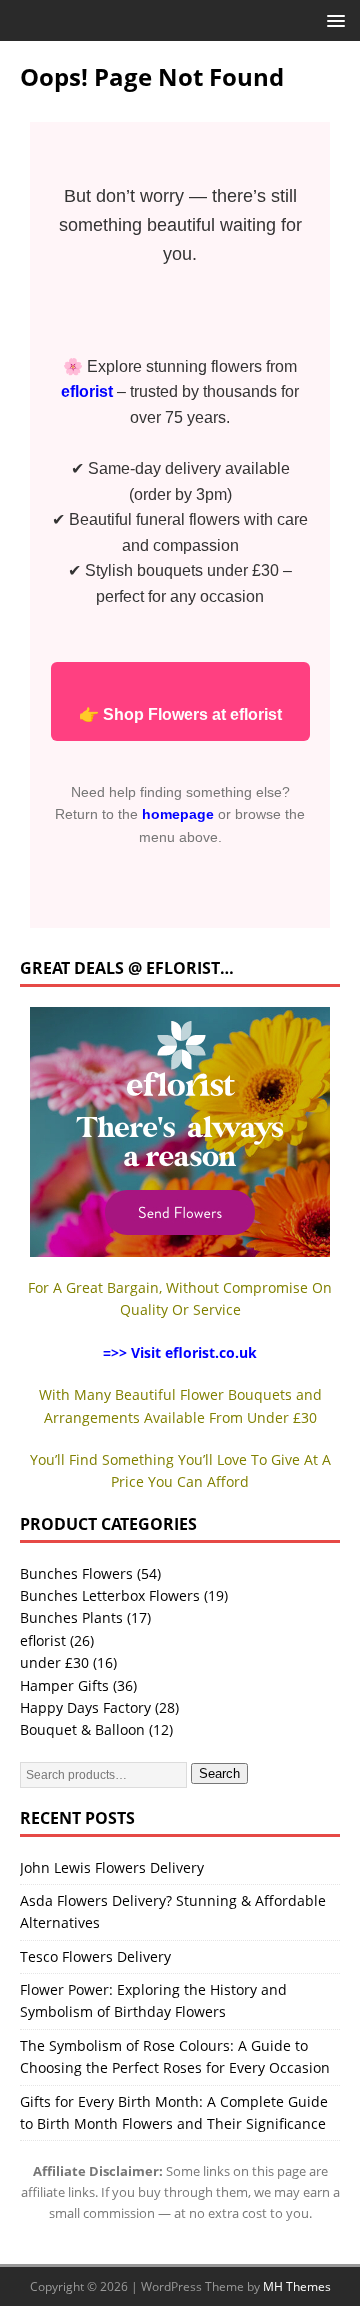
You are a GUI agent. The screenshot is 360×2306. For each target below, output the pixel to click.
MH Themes (297, 2286)
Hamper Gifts (64, 1685)
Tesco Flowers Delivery (95, 1956)
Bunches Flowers (76, 1573)
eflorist (43, 1640)
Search (219, 1773)
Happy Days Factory (85, 1707)
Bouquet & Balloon (82, 1729)
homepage (178, 814)
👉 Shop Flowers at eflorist (180, 714)
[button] (332, 19)
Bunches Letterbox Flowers (110, 1595)
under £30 (54, 1662)
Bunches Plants (71, 1617)
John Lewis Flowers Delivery (112, 1867)
